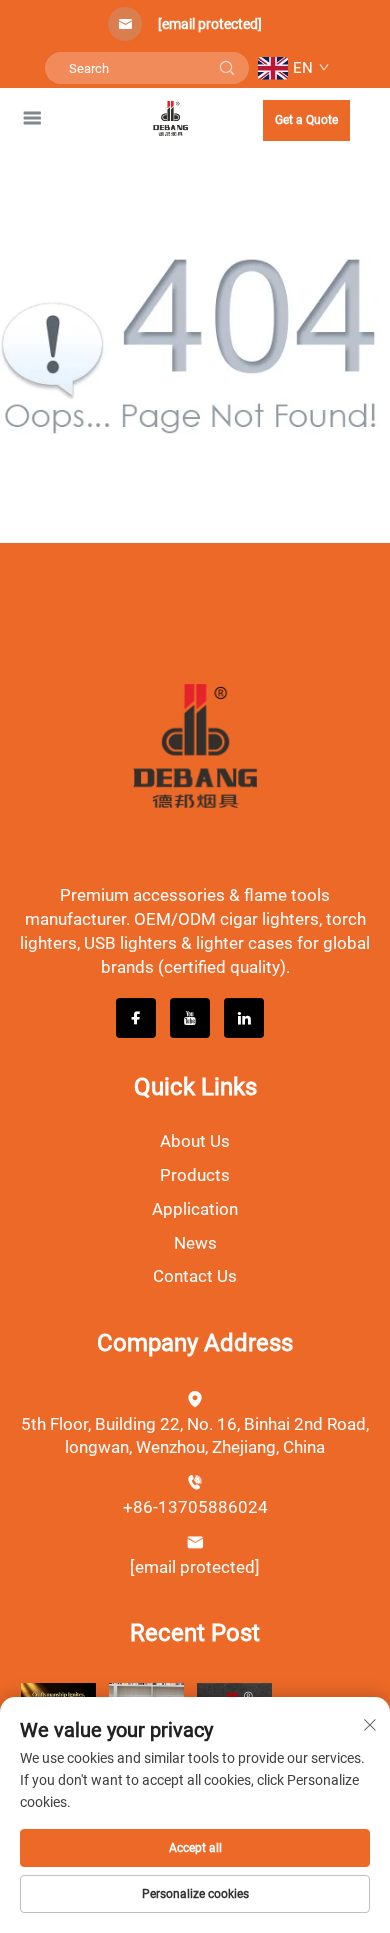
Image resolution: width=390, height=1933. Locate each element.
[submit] (227, 68)
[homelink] (170, 117)
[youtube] (190, 1018)
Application (195, 1209)
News (195, 1243)
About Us (195, 1141)
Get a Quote (306, 120)
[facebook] (136, 1018)
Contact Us (195, 1276)
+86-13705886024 (195, 1507)
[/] (195, 745)
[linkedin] (244, 1018)
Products (195, 1175)
